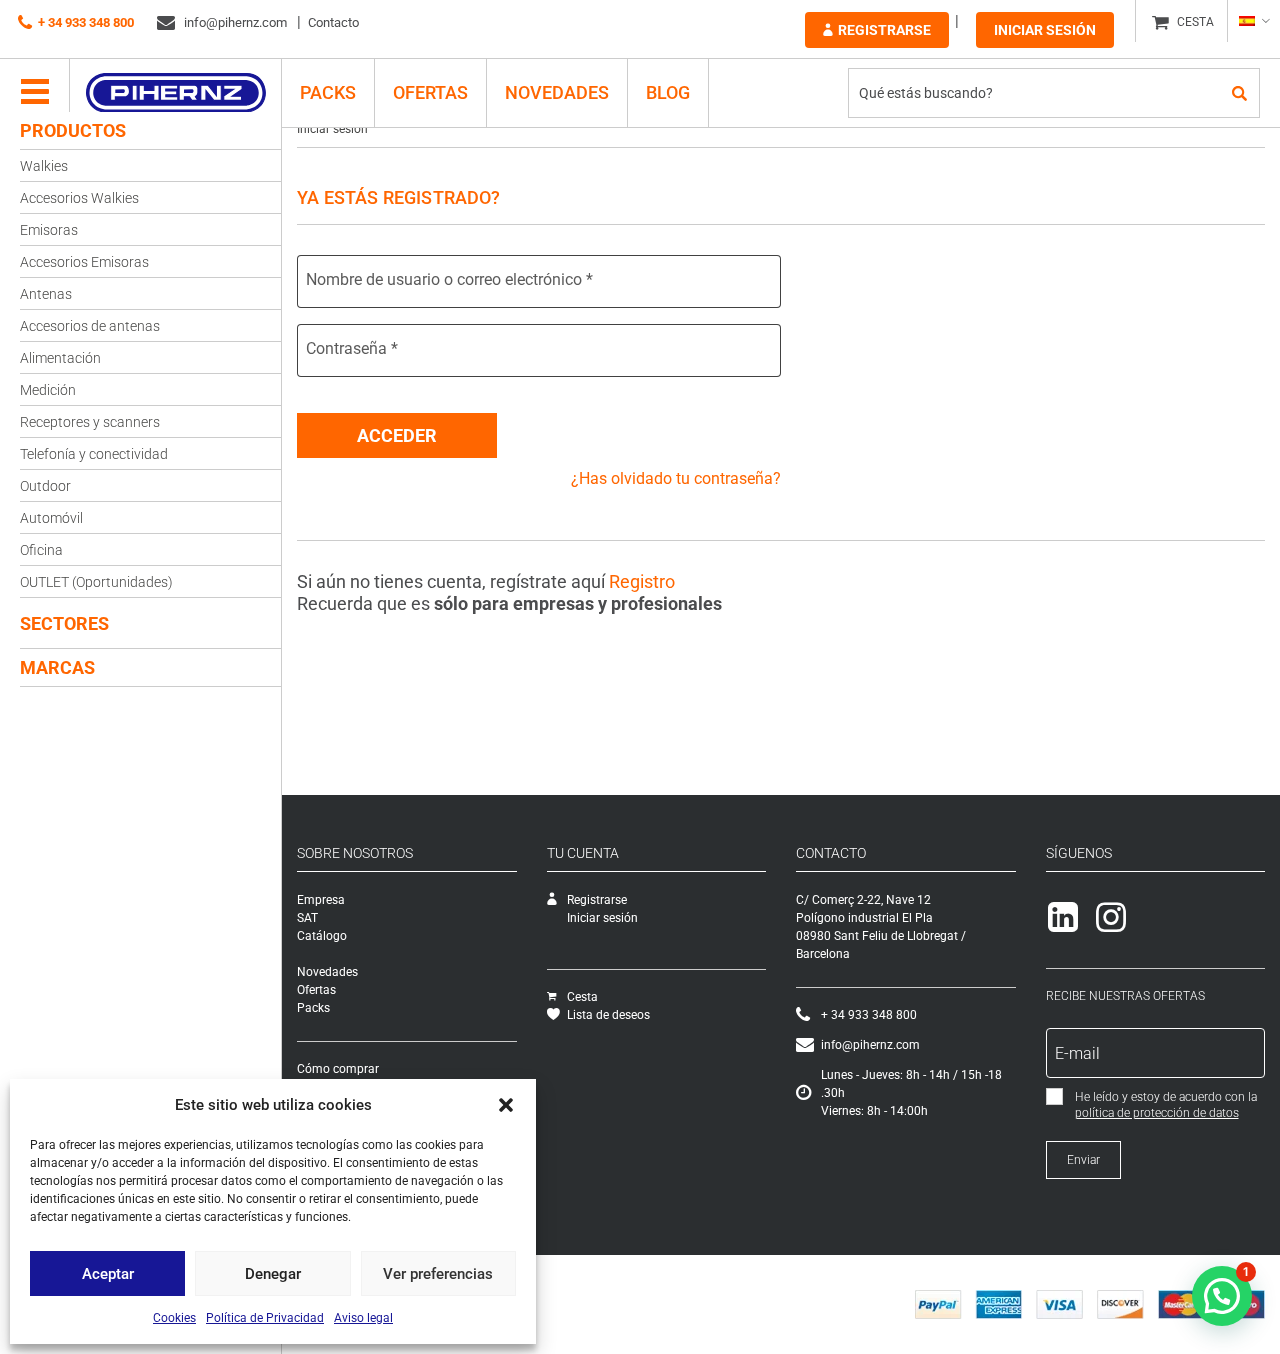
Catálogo (322, 936)
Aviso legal (363, 1318)
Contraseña (352, 348)
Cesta (582, 997)
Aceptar (108, 1274)
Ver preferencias (438, 1274)
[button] (506, 1105)
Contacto (333, 22)
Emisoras (49, 230)
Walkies (44, 166)
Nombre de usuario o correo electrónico (449, 279)
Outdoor (45, 486)
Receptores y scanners (90, 422)
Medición (48, 390)
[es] (1253, 21)
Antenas (46, 294)
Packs (313, 1008)
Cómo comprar (338, 1069)
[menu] (35, 93)
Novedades (557, 92)
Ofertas (430, 92)
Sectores (64, 623)
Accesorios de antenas (90, 326)
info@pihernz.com (234, 22)
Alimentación (60, 358)
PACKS (328, 92)
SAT (307, 918)
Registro (642, 581)
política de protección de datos (1157, 1113)
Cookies (174, 1318)
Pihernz (175, 93)
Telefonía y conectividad (94, 454)
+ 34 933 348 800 (86, 22)
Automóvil (51, 518)
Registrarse (884, 30)
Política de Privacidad (265, 1318)
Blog (668, 92)
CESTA (1195, 22)
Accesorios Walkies (79, 198)
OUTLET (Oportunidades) (96, 582)
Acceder (397, 435)
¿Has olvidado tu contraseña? (676, 478)
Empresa (321, 900)
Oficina (41, 550)
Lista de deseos (608, 1015)
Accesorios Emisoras (84, 262)
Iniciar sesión (1045, 30)
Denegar (273, 1274)
